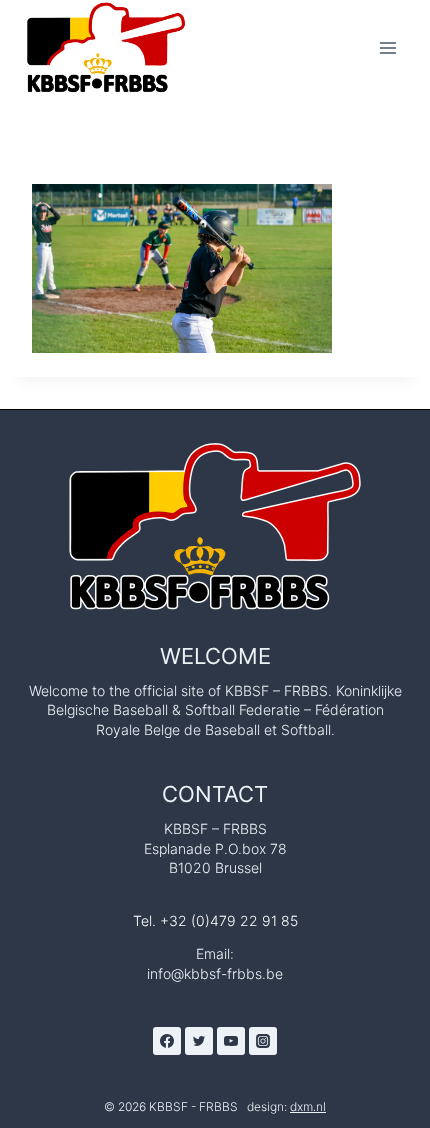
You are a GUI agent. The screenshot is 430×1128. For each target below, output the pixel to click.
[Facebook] (167, 1041)
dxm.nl (308, 1106)
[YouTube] (231, 1041)
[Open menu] (387, 47)
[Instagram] (263, 1041)
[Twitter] (199, 1041)
